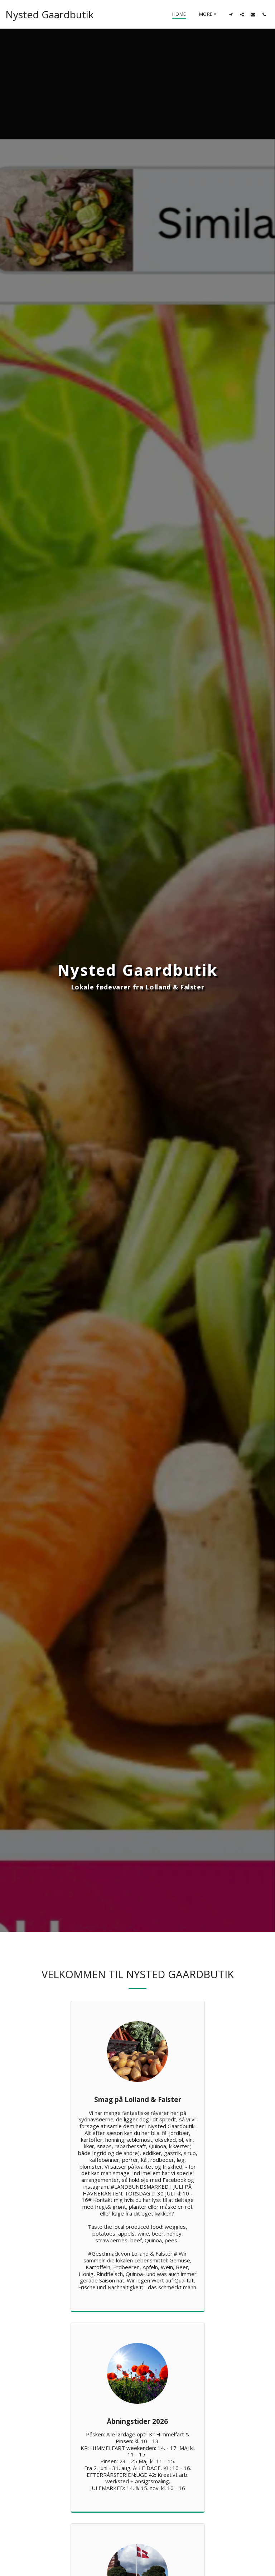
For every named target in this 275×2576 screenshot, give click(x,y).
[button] (231, 14)
